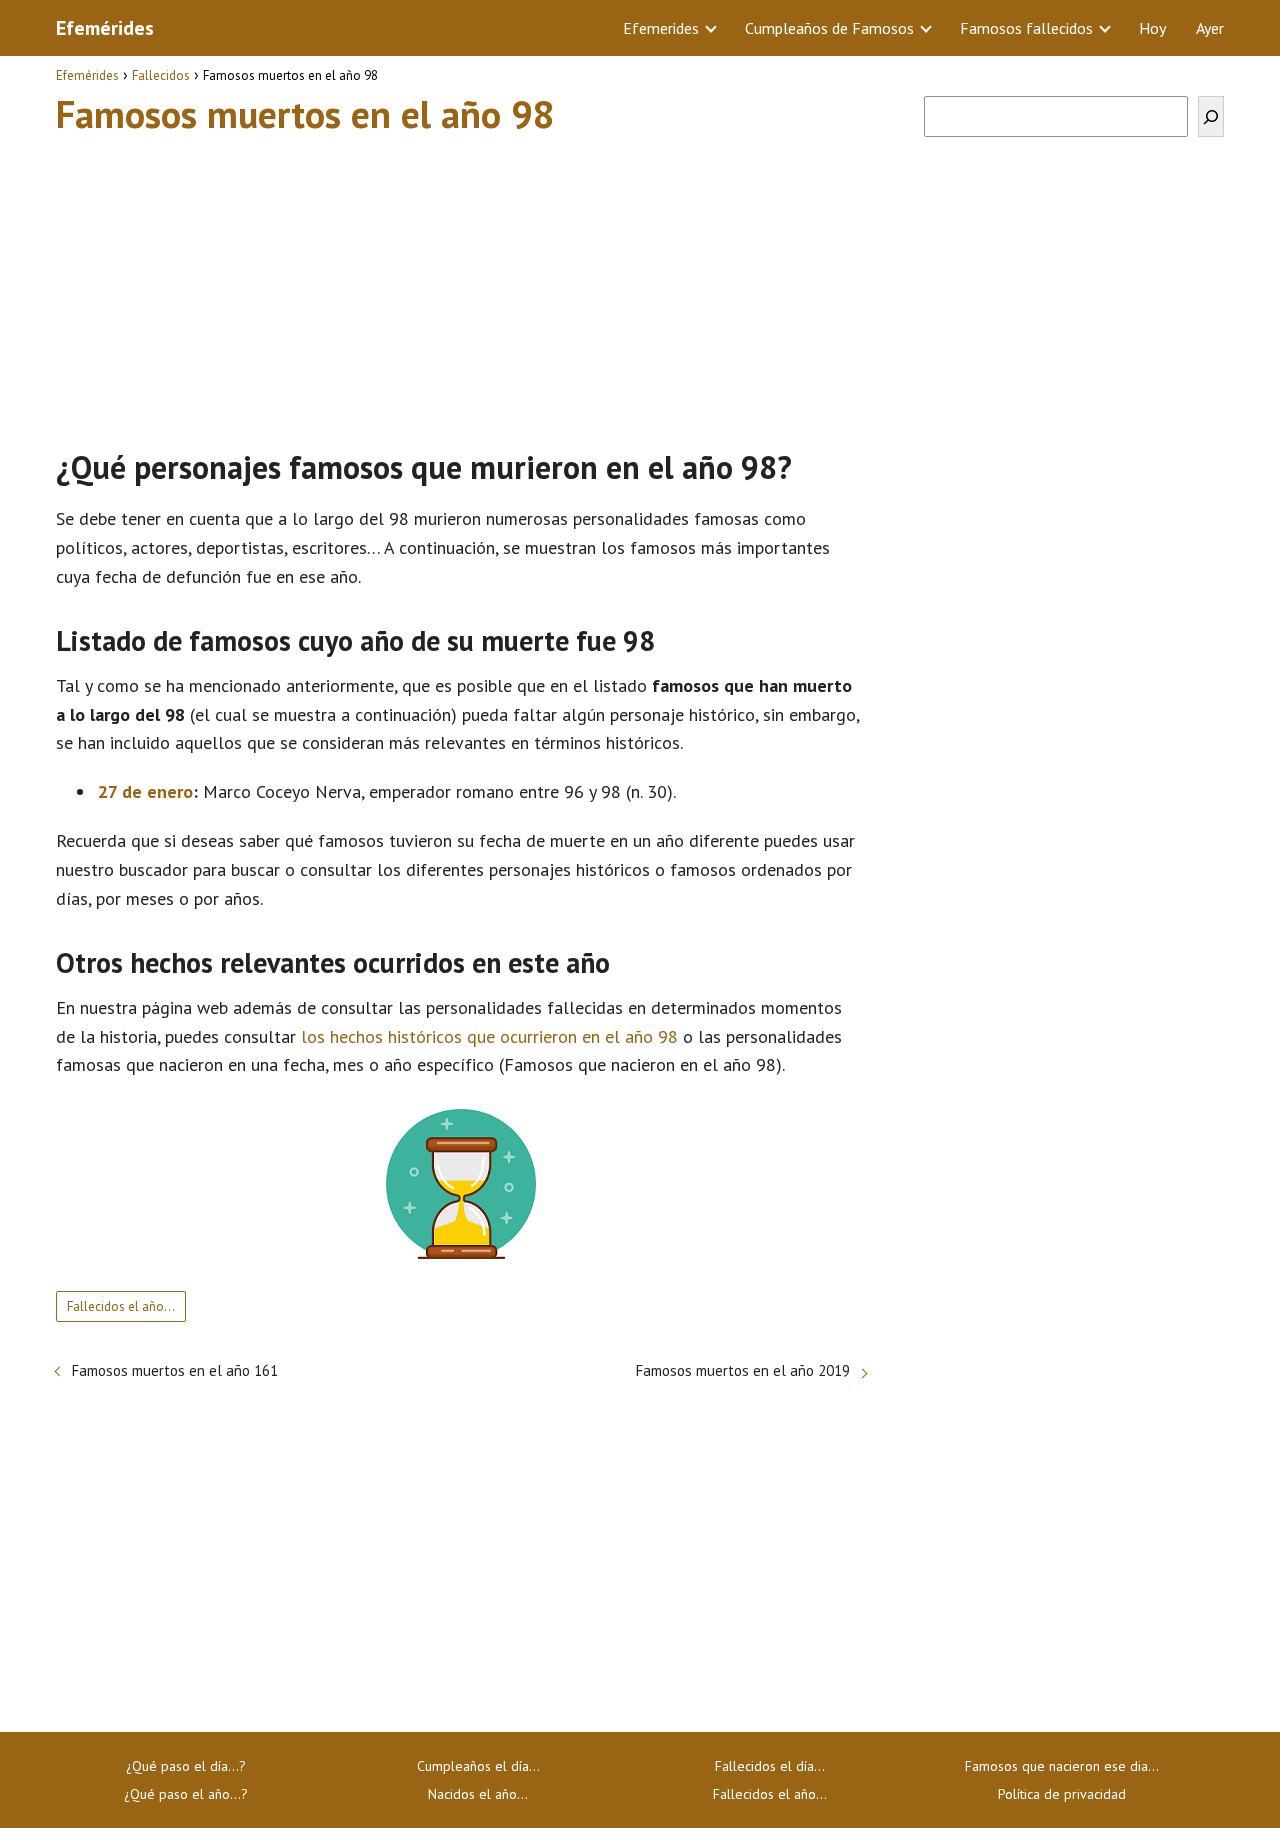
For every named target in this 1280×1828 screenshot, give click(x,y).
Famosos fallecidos (1026, 28)
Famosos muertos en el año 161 (175, 1370)
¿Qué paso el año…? (186, 1794)
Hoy (1152, 28)
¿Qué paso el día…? (186, 1766)
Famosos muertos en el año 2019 (743, 1370)
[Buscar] (1211, 116)
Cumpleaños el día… (478, 1766)
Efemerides (661, 28)
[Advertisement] (461, 283)
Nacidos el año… (478, 1794)
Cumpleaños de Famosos (829, 28)
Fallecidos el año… (121, 1306)
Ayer (1210, 28)
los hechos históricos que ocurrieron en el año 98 (489, 1036)
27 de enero (145, 791)
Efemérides (105, 28)
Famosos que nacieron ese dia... (1062, 1766)
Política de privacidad (1062, 1794)
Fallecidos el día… (770, 1766)
